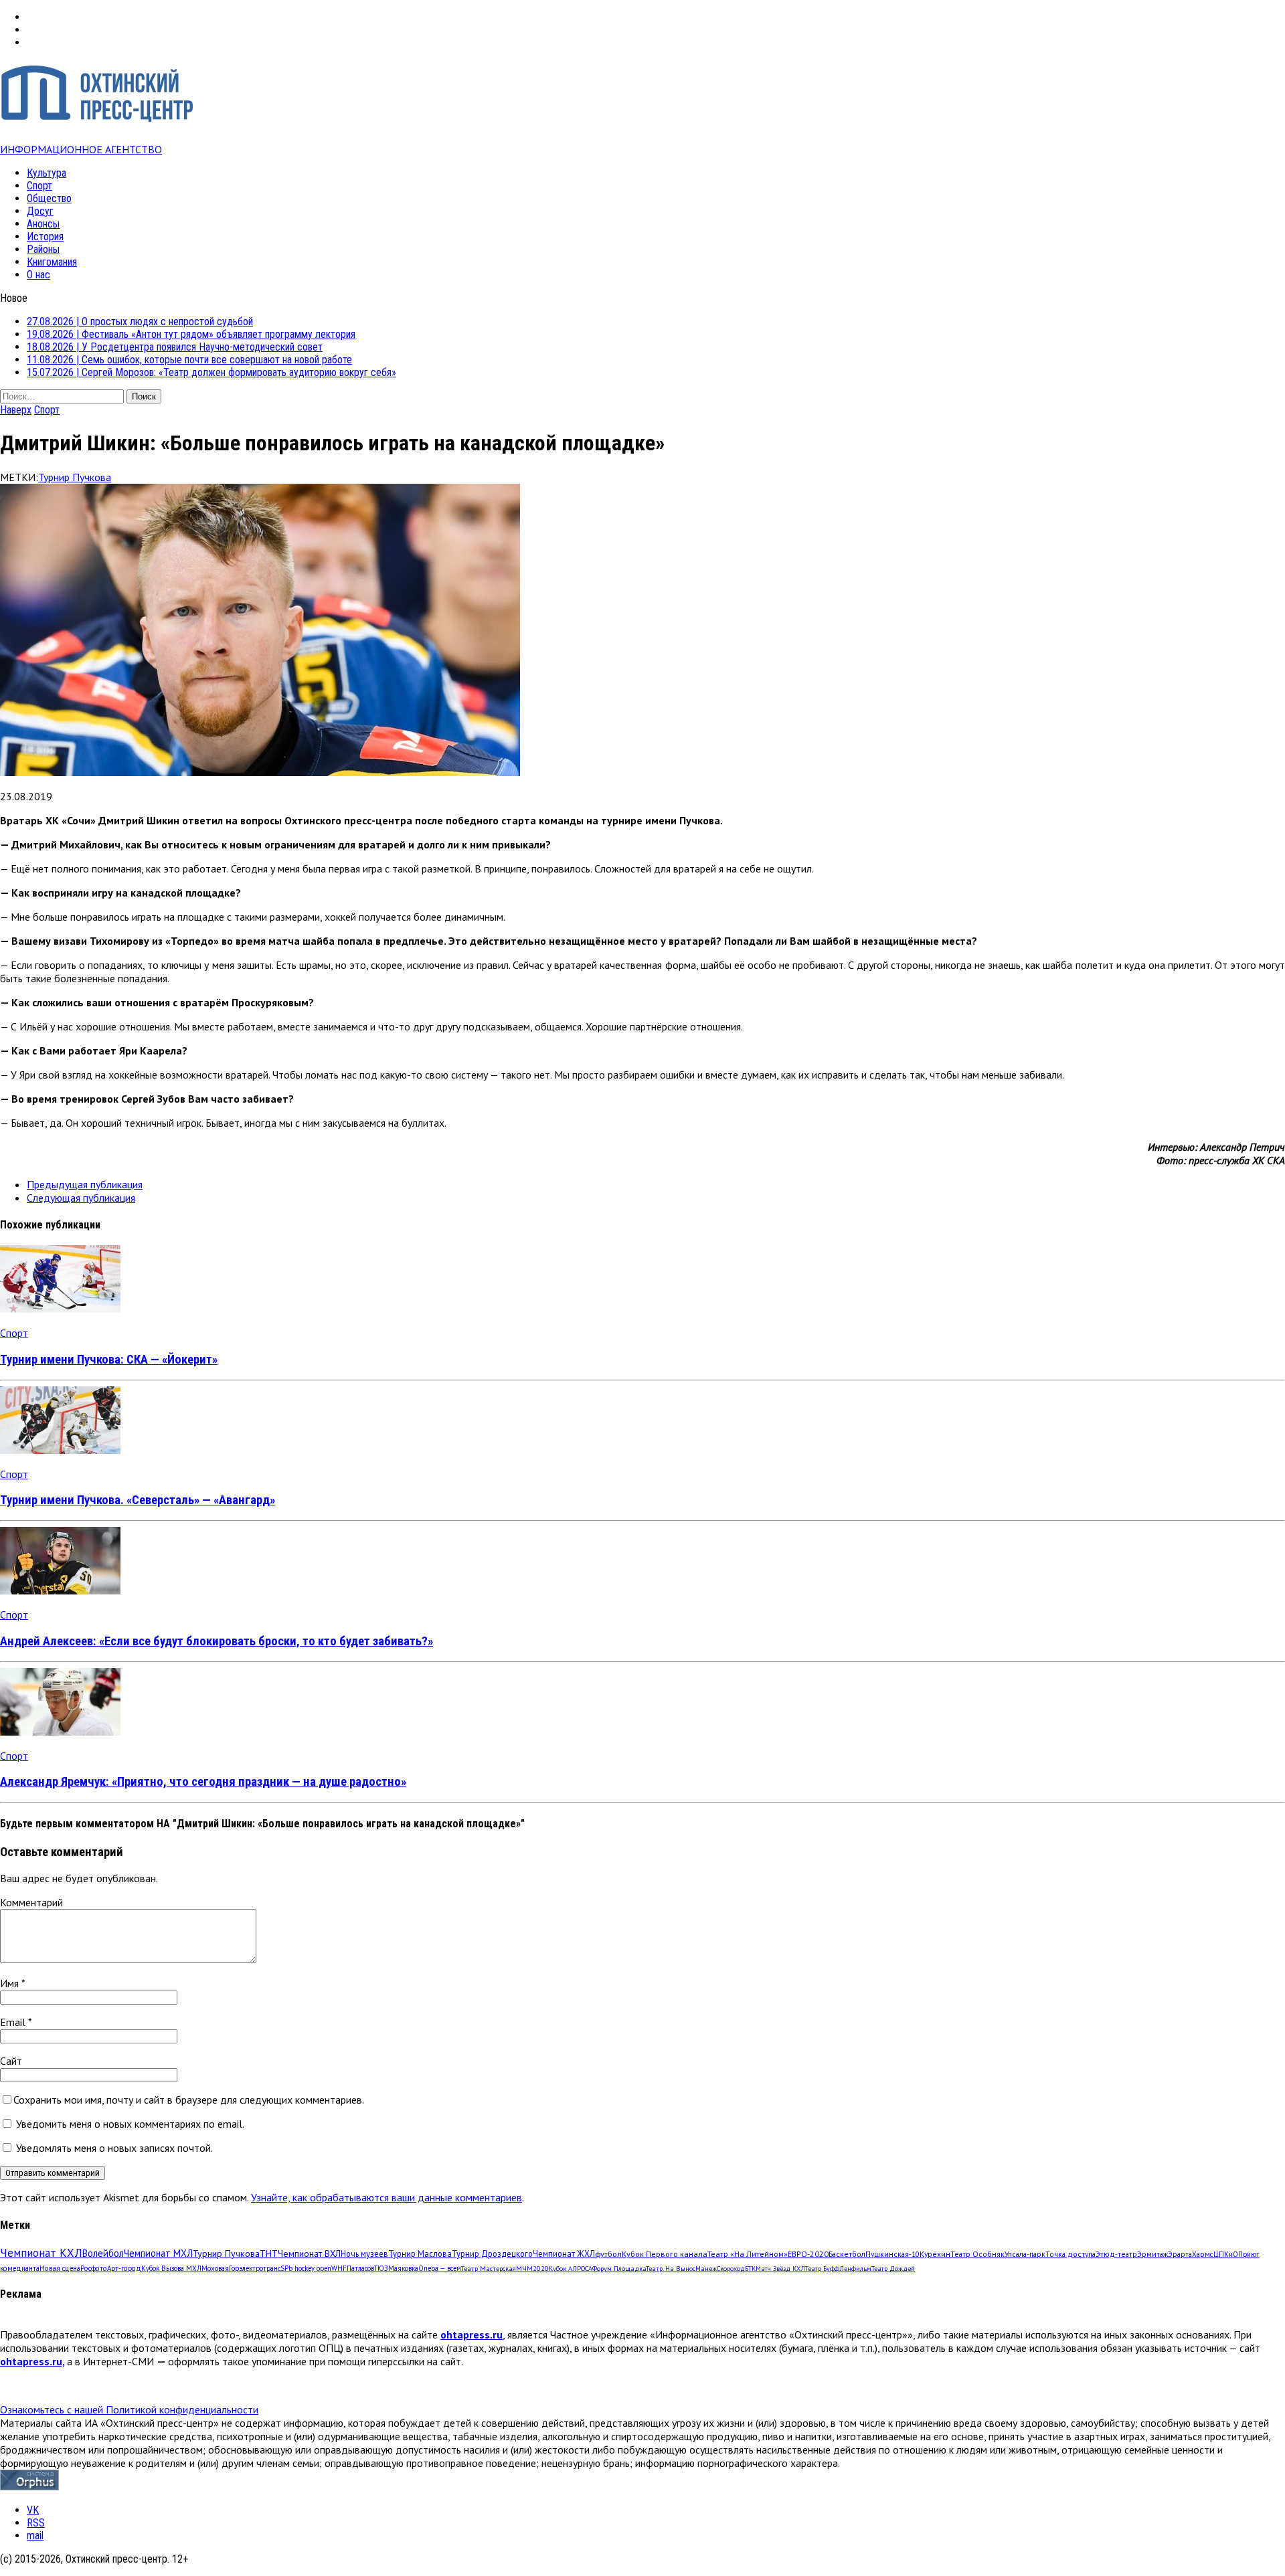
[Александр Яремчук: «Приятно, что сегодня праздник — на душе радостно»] (60, 1732)
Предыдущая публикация (85, 1184)
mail (35, 2536)
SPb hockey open (306, 2268)
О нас (38, 275)
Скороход (731, 2269)
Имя (11, 1983)
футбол (608, 2253)
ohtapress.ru (472, 2334)
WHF (339, 2268)
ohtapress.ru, (32, 2361)
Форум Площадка (619, 2269)
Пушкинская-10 (892, 2254)
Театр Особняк (977, 2254)
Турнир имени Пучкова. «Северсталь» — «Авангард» (138, 1500)
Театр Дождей (893, 2269)
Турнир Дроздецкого (492, 2253)
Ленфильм (855, 2269)
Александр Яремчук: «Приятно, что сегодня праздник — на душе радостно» (203, 1782)
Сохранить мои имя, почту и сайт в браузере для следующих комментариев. (189, 2100)
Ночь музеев (364, 2253)
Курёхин (935, 2254)
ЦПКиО (1226, 2254)
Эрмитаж (1152, 2254)
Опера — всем (440, 2268)
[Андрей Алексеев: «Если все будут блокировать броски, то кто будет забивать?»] (60, 1590)
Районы (43, 249)
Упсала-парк (1025, 2254)
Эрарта (1180, 2254)
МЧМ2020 (532, 2268)
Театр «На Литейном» (748, 2254)
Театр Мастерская (489, 2268)
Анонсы (43, 224)
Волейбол (103, 2253)
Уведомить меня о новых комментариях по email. (130, 2124)
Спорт (39, 186)
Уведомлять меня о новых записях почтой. (114, 2148)
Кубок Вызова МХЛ (171, 2268)
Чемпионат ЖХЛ (564, 2253)
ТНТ (269, 2253)
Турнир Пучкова (75, 477)
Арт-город (124, 2268)
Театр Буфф (822, 2269)
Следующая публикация (81, 1198)
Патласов (360, 2268)
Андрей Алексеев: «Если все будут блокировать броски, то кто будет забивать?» (217, 1641)
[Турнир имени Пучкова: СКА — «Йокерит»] (60, 1309)
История (45, 237)
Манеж (706, 2269)
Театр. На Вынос (671, 2269)
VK (33, 2510)
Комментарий (31, 1902)
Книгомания (52, 262)
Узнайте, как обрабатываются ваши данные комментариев (387, 2197)
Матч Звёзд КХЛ (780, 2269)
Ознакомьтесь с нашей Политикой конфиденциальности (129, 2409)
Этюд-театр (1116, 2254)
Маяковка (403, 2268)
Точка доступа (1070, 2254)
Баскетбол (847, 2254)
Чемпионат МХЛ (158, 2253)
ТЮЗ (381, 2268)
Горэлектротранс (255, 2268)
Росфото (94, 2268)
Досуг (40, 211)
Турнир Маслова (420, 2253)
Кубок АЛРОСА (571, 2269)
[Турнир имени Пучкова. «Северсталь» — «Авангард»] (60, 1450)
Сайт (11, 2061)
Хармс (1203, 2254)
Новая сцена (60, 2268)
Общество (49, 198)
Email (14, 2022)
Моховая (215, 2268)
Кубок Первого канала (665, 2253)
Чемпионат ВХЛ (309, 2253)
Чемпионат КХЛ (41, 2253)
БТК (750, 2269)
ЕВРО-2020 (808, 2254)
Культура (47, 173)
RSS (36, 2523)
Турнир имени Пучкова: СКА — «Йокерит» (109, 1360)
